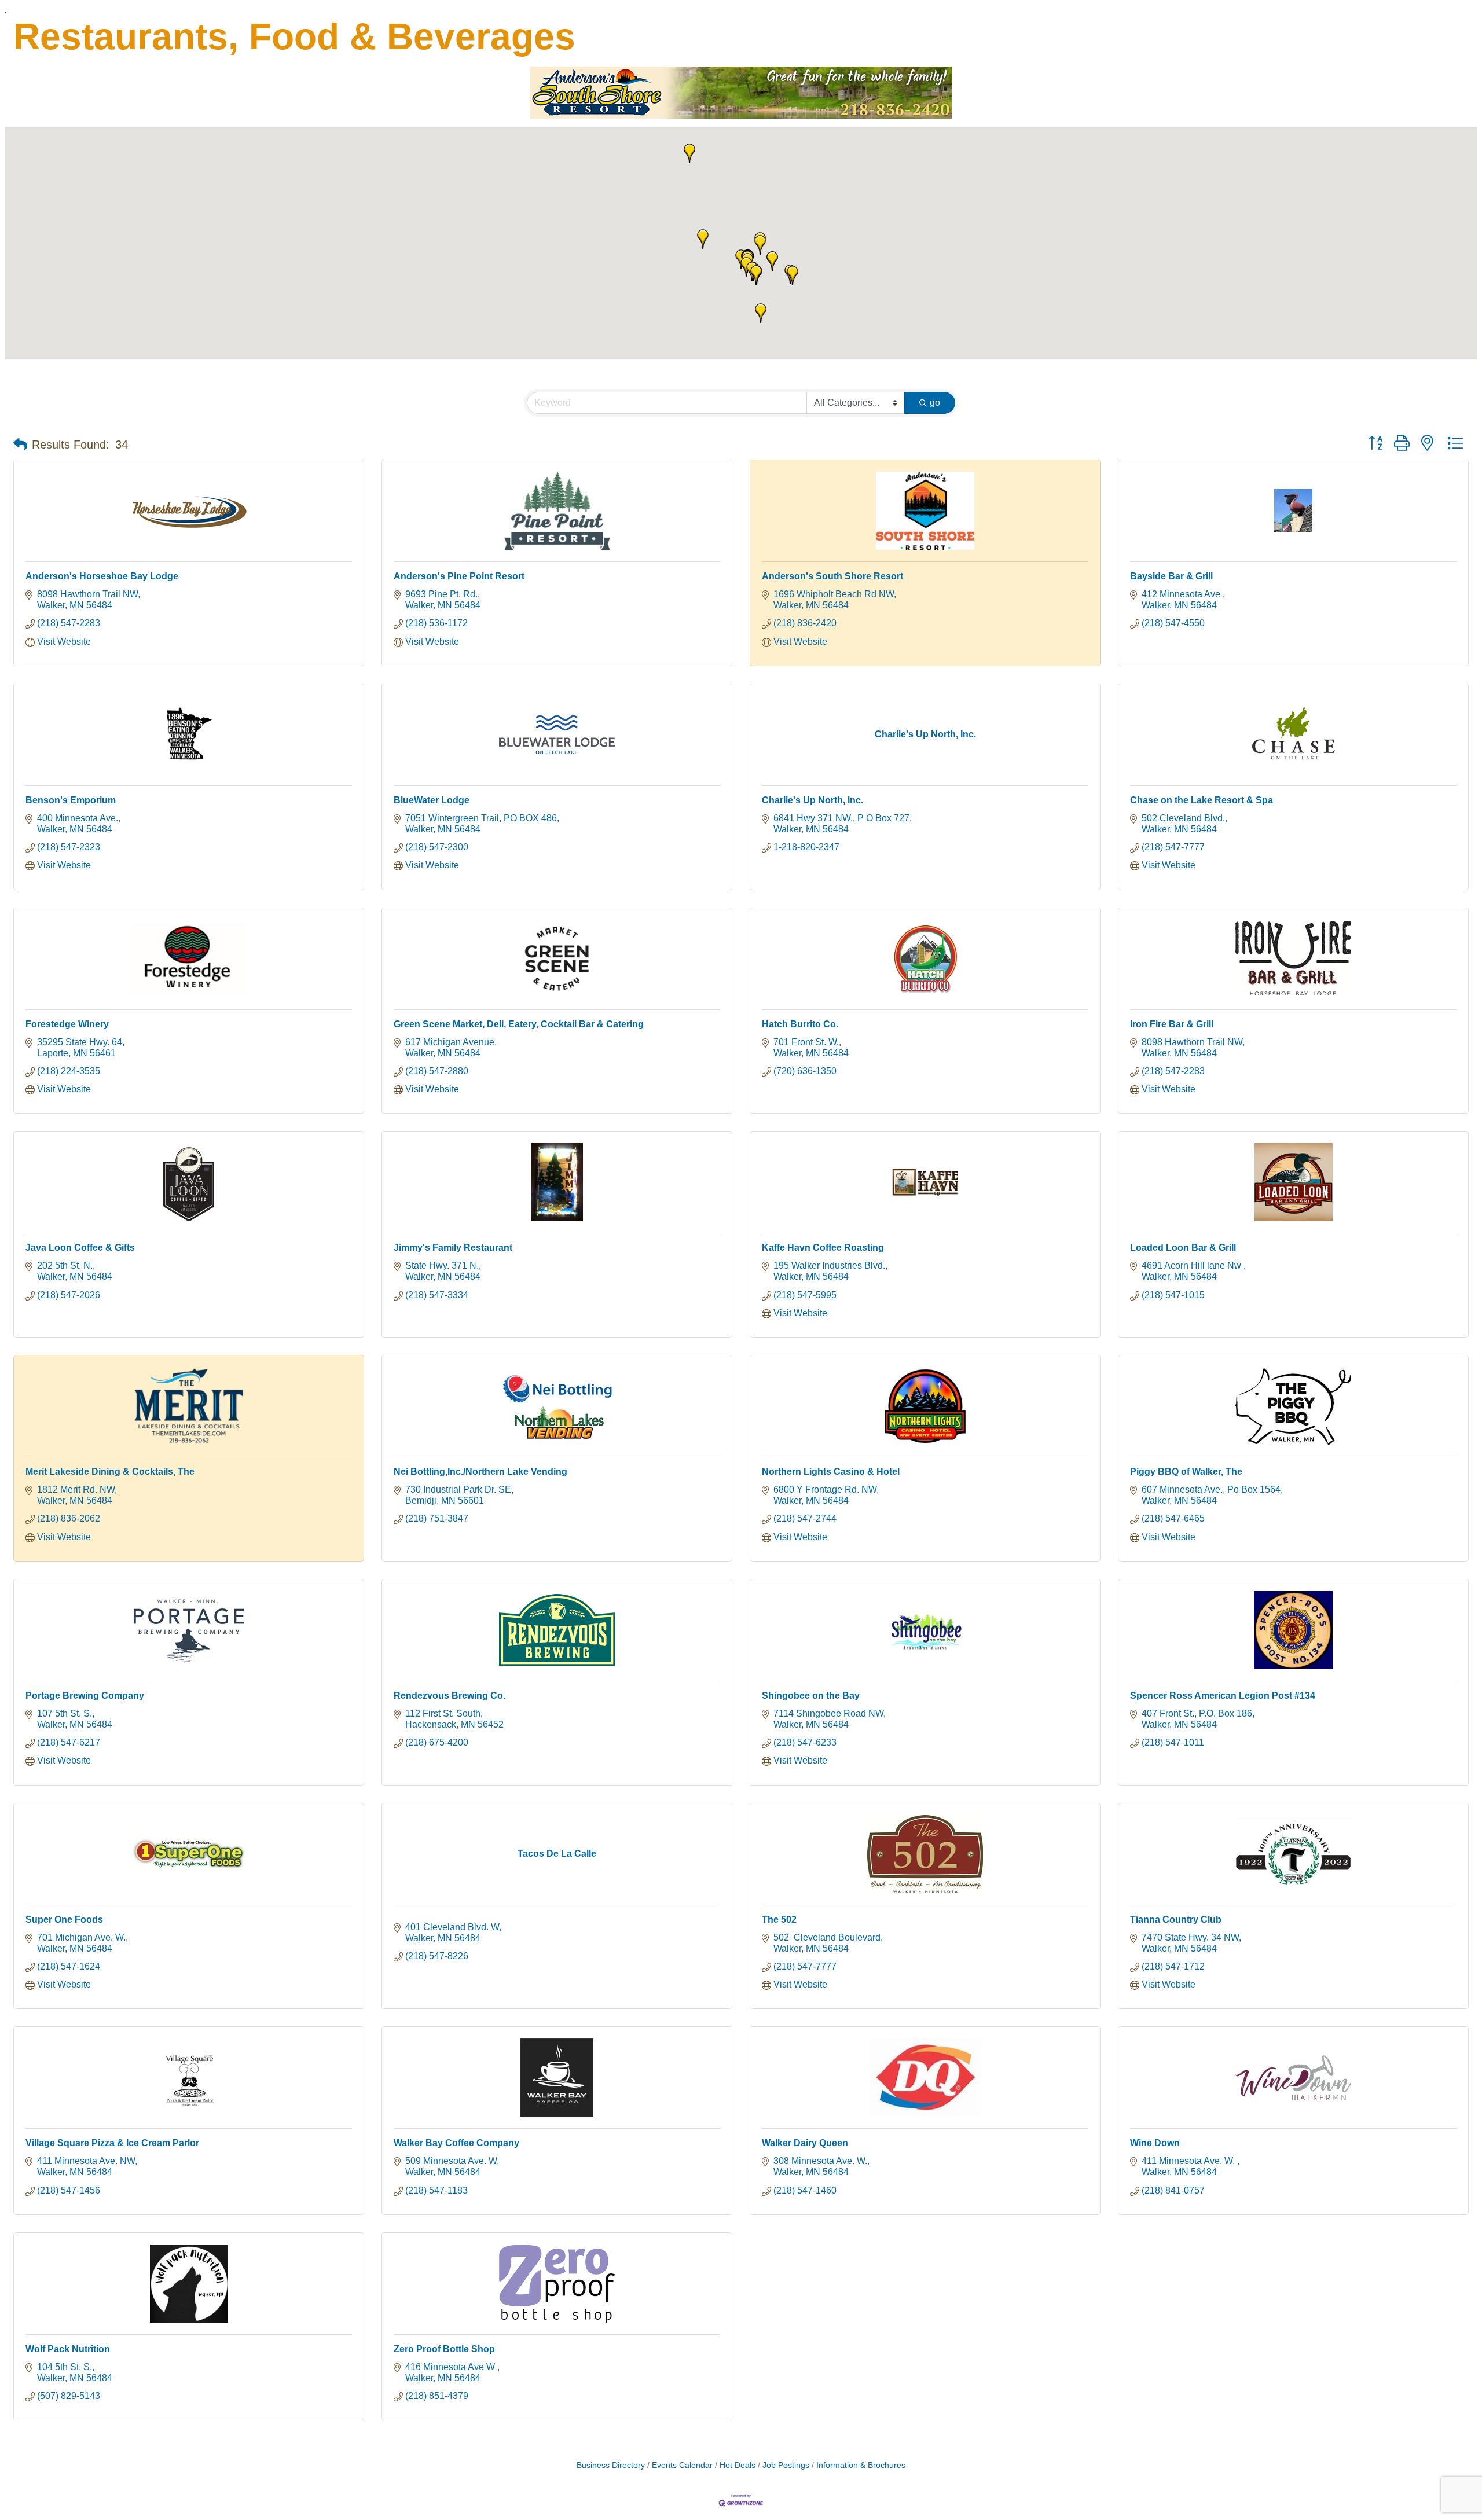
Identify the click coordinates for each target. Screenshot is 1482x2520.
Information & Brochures (861, 2465)
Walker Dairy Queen (805, 2143)
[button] (793, 275)
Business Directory (611, 2465)
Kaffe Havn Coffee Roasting (823, 1248)
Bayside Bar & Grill (1171, 576)
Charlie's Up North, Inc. (812, 800)
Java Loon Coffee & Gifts (80, 1248)
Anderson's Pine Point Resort (459, 576)
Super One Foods (64, 1920)
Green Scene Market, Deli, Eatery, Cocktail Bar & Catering (519, 1024)
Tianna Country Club (1176, 1920)
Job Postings (786, 2465)
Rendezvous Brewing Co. (450, 1696)
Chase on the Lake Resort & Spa (1202, 800)
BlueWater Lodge (432, 800)
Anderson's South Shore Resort (832, 576)
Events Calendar (682, 2465)
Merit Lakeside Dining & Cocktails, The (110, 1472)
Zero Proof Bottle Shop (444, 2349)
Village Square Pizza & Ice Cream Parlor (112, 2143)
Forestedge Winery (67, 1024)
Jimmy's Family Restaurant (453, 1248)
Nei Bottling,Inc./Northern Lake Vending (480, 1472)
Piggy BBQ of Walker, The (1186, 1472)
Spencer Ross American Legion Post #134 (1223, 1696)
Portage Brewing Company (85, 1696)
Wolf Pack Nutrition (68, 2349)
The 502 (779, 1920)
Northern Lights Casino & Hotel (831, 1472)
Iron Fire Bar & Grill (1172, 1024)
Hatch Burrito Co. (800, 1024)
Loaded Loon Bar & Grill (1183, 1248)
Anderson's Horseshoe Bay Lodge (102, 576)
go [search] (935, 403)
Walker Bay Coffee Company (456, 2143)
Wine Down (1155, 2143)
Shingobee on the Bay (811, 1696)
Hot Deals (738, 2465)
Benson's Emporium (71, 800)
